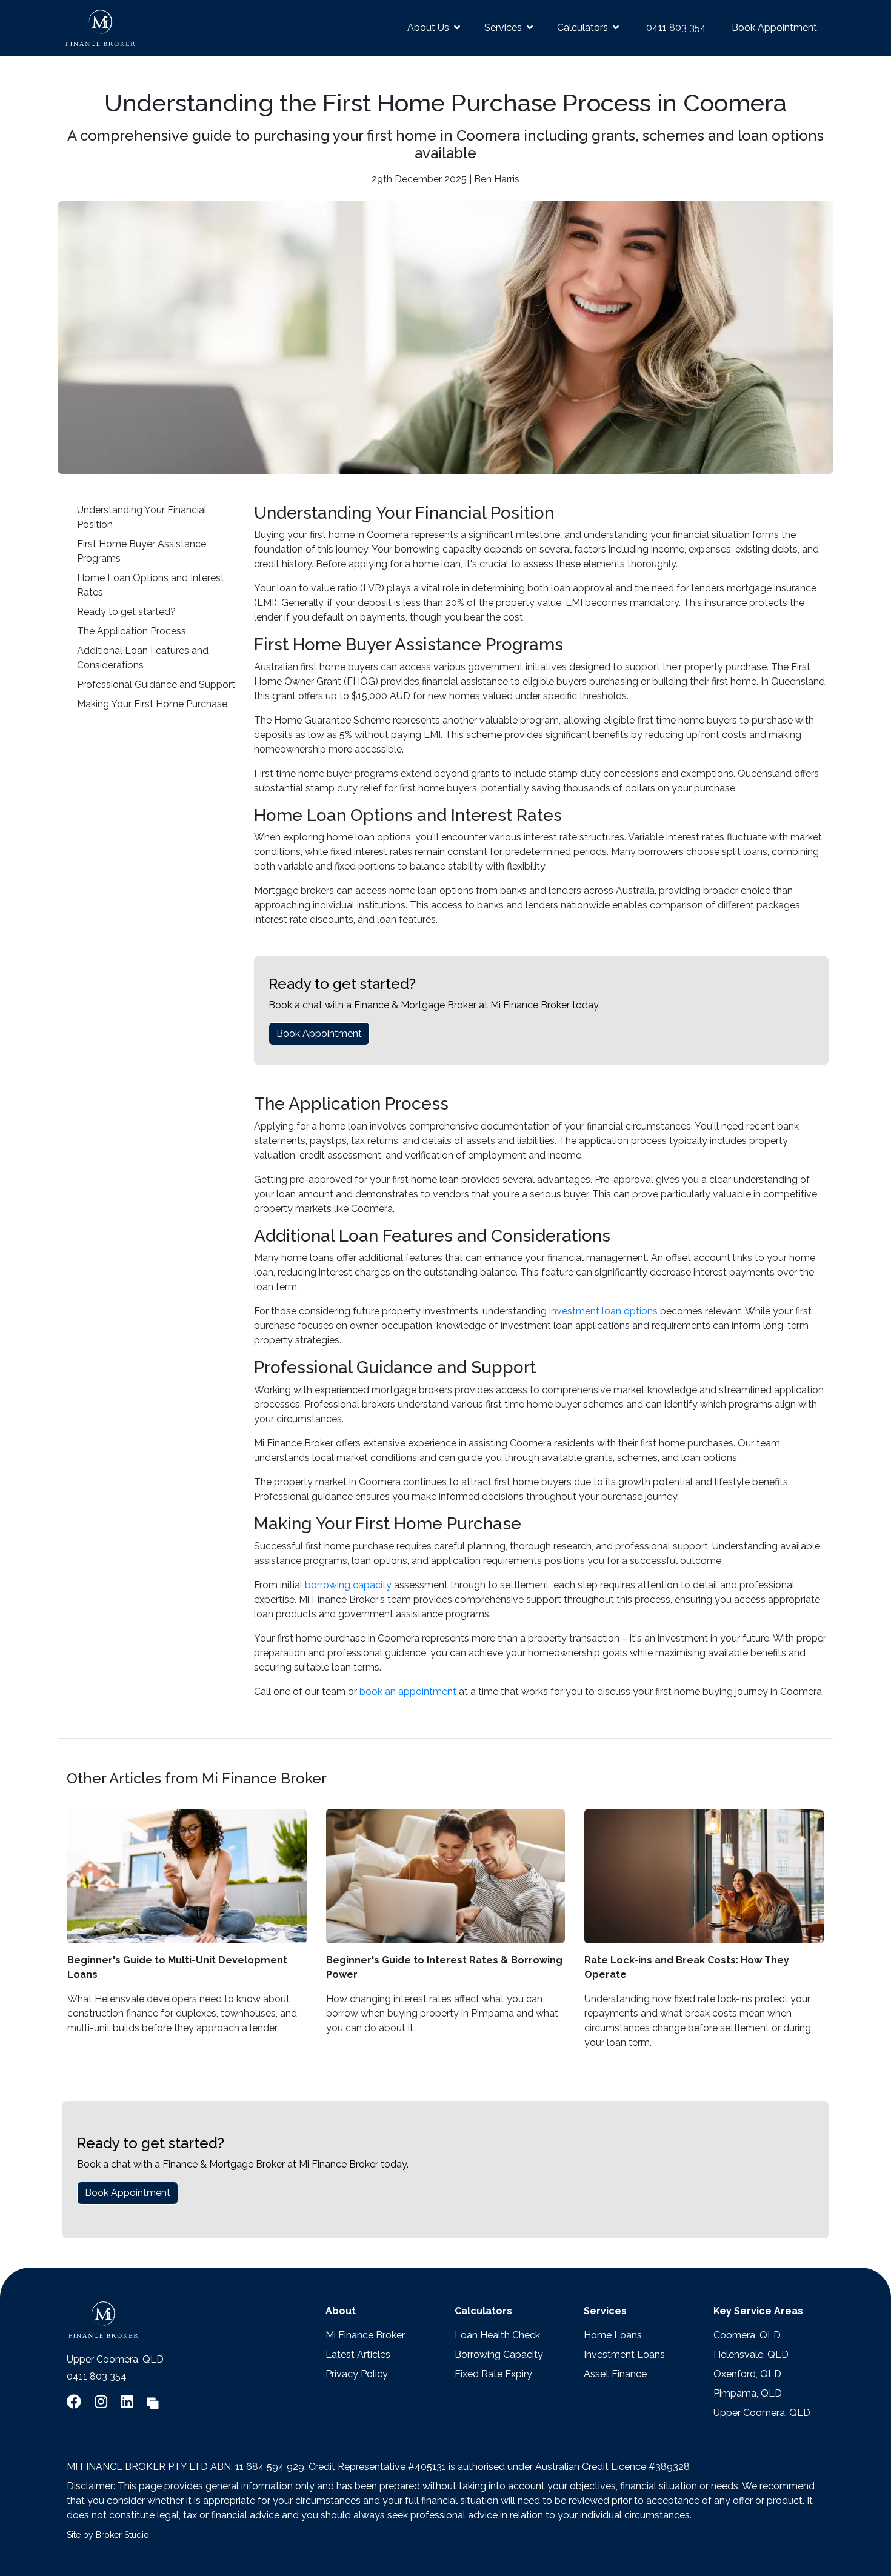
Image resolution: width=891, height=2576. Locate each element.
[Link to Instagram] (103, 2402)
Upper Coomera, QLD (762, 2413)
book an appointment (408, 1692)
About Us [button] (428, 28)
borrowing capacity (348, 1585)
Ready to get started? (126, 612)
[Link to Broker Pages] (153, 2402)
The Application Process (132, 631)
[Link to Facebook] (76, 2402)
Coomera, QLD (747, 2335)
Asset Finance (615, 2374)
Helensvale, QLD (751, 2355)
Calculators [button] (582, 28)
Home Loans (613, 2335)
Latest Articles (358, 2355)
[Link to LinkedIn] (129, 2402)
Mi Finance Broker (365, 2335)
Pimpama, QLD (748, 2393)
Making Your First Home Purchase (152, 704)
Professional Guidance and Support (156, 684)
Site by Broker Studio (108, 2535)
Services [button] (503, 28)
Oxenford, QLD (747, 2374)
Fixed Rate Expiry (493, 2374)
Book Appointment (774, 28)
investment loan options (603, 1311)
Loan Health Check (497, 2335)
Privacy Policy (357, 2374)
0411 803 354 (676, 28)
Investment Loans (624, 2355)
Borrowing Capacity (499, 2355)
